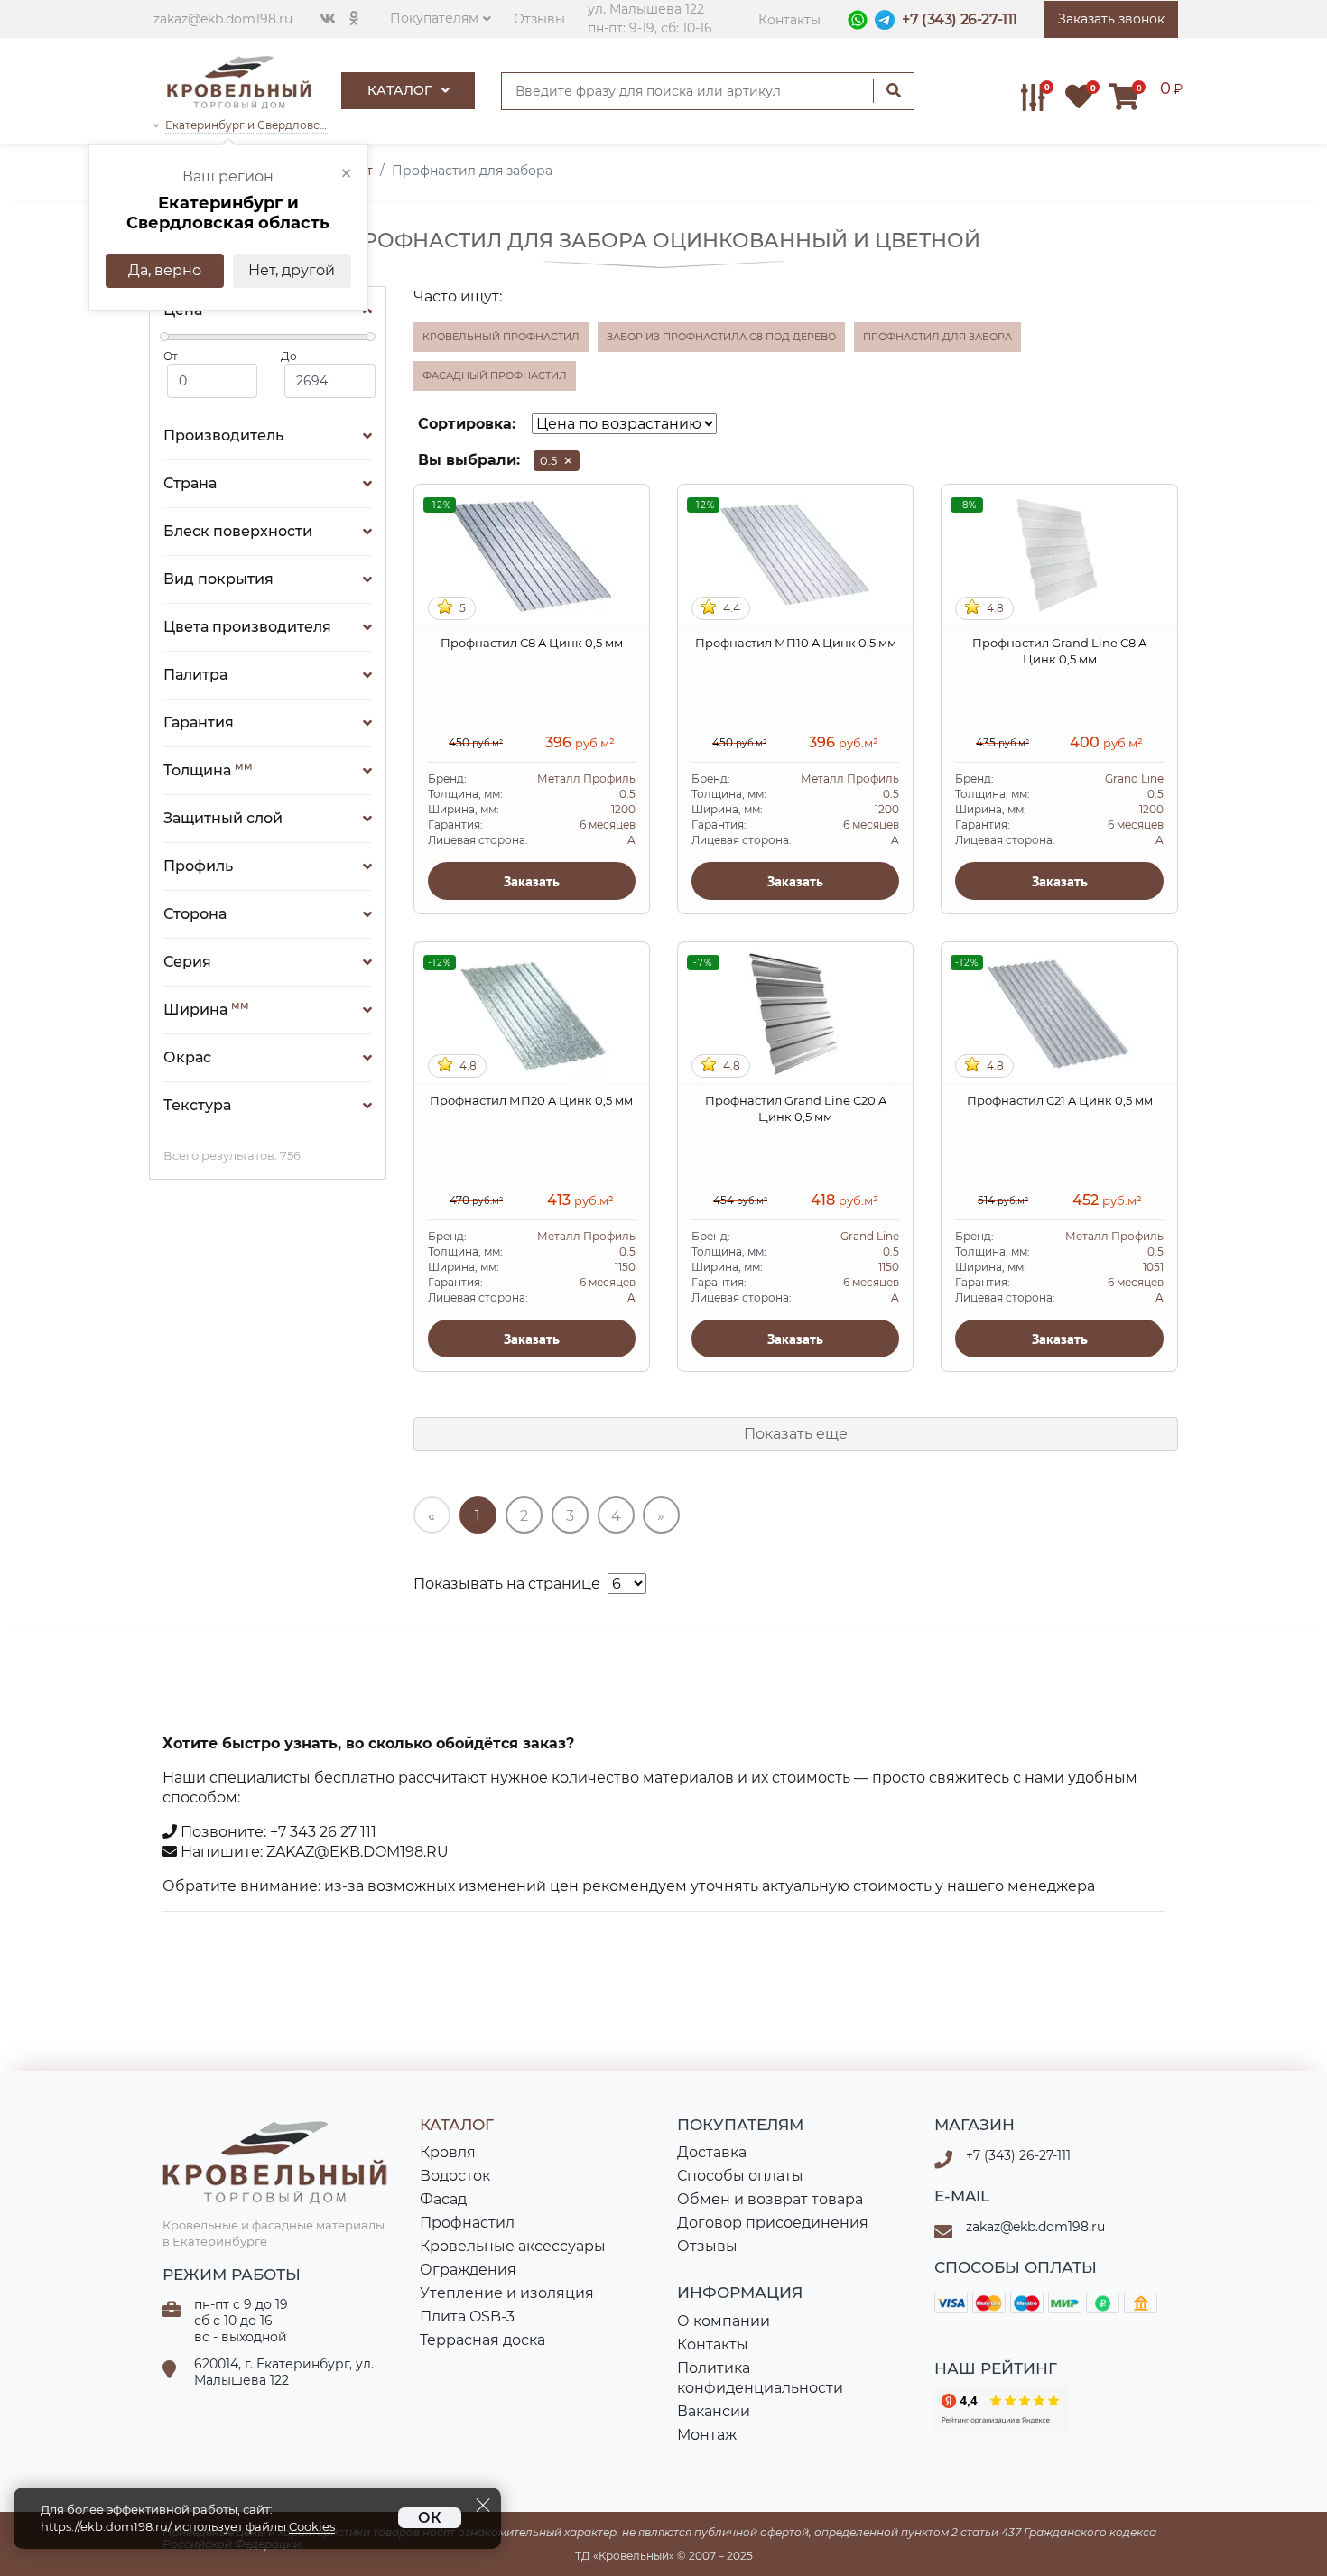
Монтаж (707, 2435)
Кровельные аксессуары (513, 2246)
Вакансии (714, 2411)
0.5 (557, 460)
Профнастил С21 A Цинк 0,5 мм (1060, 1100)
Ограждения (468, 2270)
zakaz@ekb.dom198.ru (223, 19)
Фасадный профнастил (495, 375)
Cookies (312, 2527)
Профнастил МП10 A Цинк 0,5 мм (796, 643)
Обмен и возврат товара (770, 2199)
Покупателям (434, 18)
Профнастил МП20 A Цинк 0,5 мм (531, 1100)
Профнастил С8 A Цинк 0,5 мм (532, 643)
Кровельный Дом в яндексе (1002, 2409)
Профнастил (467, 2223)
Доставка (712, 2152)
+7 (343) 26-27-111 (960, 19)
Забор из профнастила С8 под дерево (721, 337)
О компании (724, 2321)
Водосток (455, 2176)
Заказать (532, 881)
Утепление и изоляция (507, 2293)
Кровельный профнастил (501, 337)
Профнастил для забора (937, 337)
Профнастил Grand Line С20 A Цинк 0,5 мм (796, 1108)
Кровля (448, 2152)
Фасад (443, 2199)
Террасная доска (483, 2340)
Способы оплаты (740, 2176)
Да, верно (165, 270)
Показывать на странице (507, 1584)
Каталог (401, 90)
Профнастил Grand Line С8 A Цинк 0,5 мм (1059, 651)
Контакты (789, 20)
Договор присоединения (773, 2223)
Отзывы (539, 19)
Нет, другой (292, 270)
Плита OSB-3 (467, 2317)
